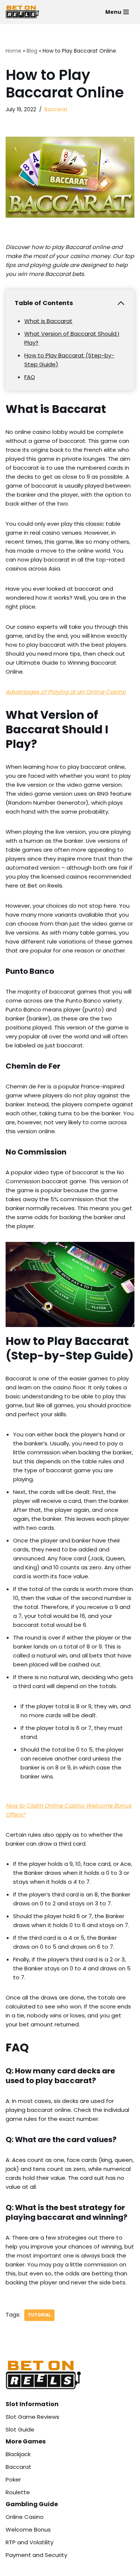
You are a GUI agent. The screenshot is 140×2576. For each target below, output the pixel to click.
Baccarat (56, 110)
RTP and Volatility (29, 2542)
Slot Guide (20, 2429)
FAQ (30, 377)
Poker (13, 2479)
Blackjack (18, 2454)
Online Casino (25, 2517)
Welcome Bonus (28, 2530)
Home (13, 51)
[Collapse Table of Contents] (121, 303)
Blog (32, 51)
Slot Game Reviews (32, 2417)
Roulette (18, 2492)
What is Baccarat (48, 321)
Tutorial (39, 2315)
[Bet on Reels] (22, 12)
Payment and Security (36, 2555)
